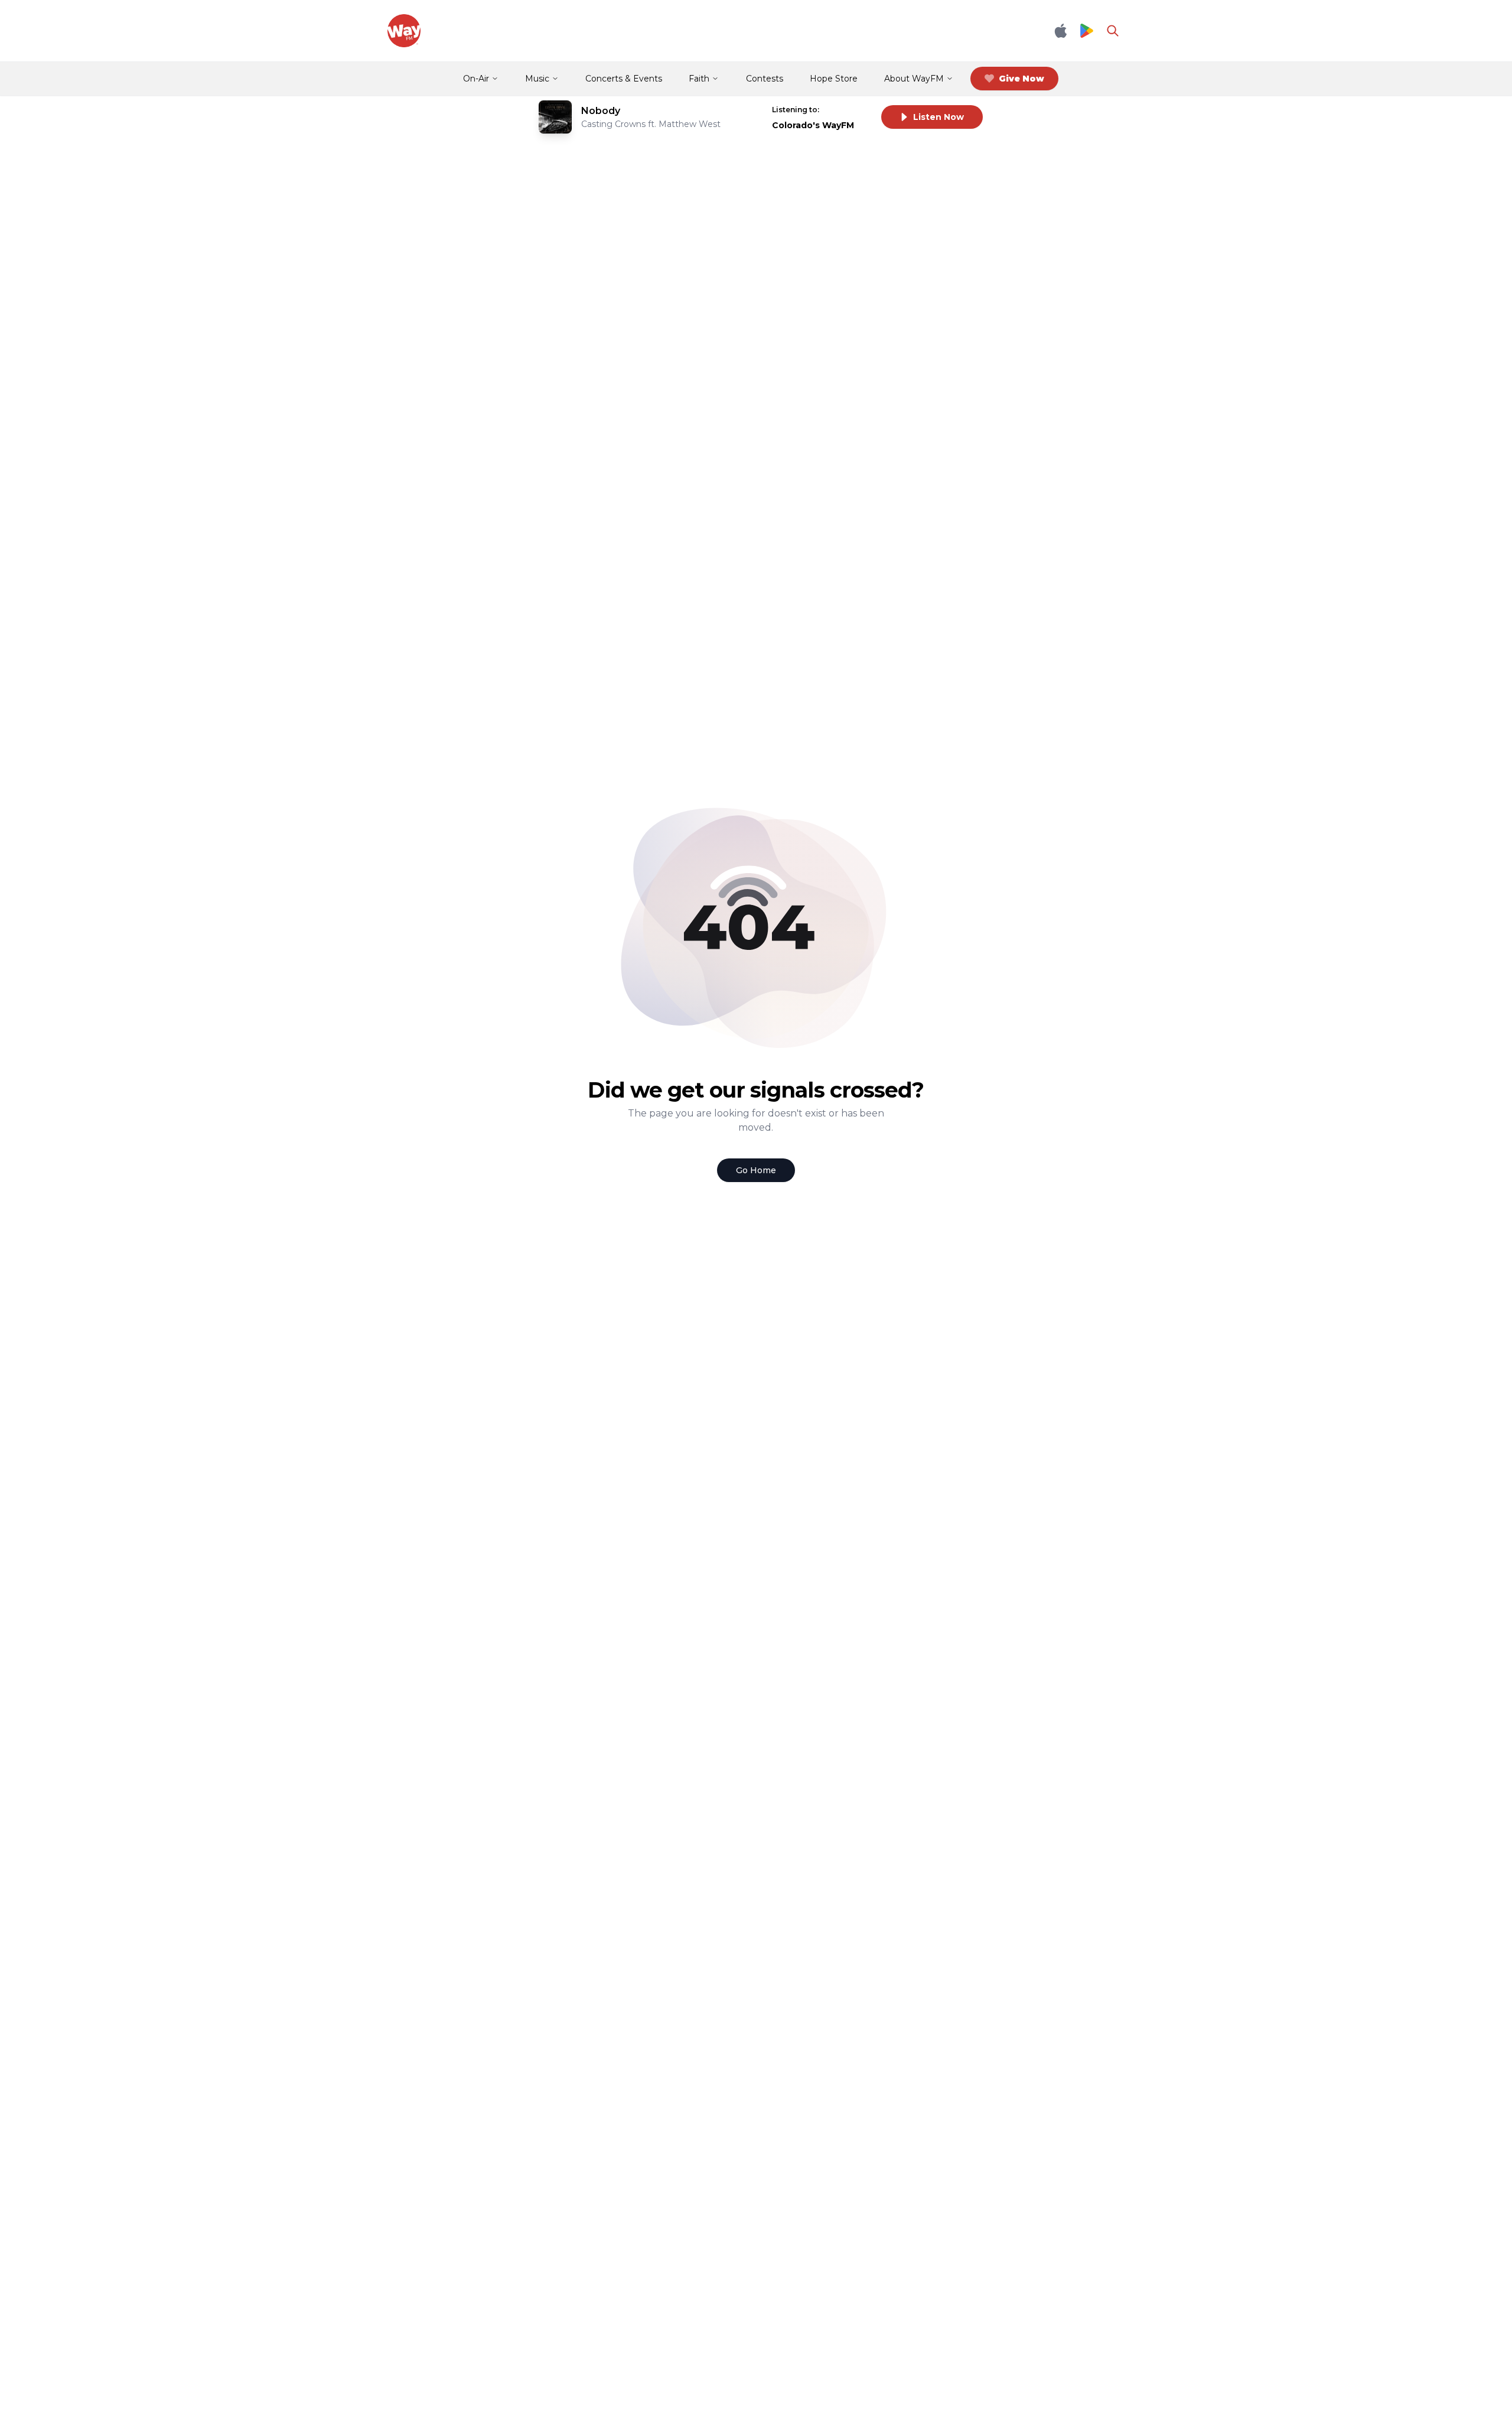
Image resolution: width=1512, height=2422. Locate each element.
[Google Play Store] (1087, 31)
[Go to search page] (1113, 31)
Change (848, 110)
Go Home (756, 1170)
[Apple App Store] (1061, 31)
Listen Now (939, 117)
